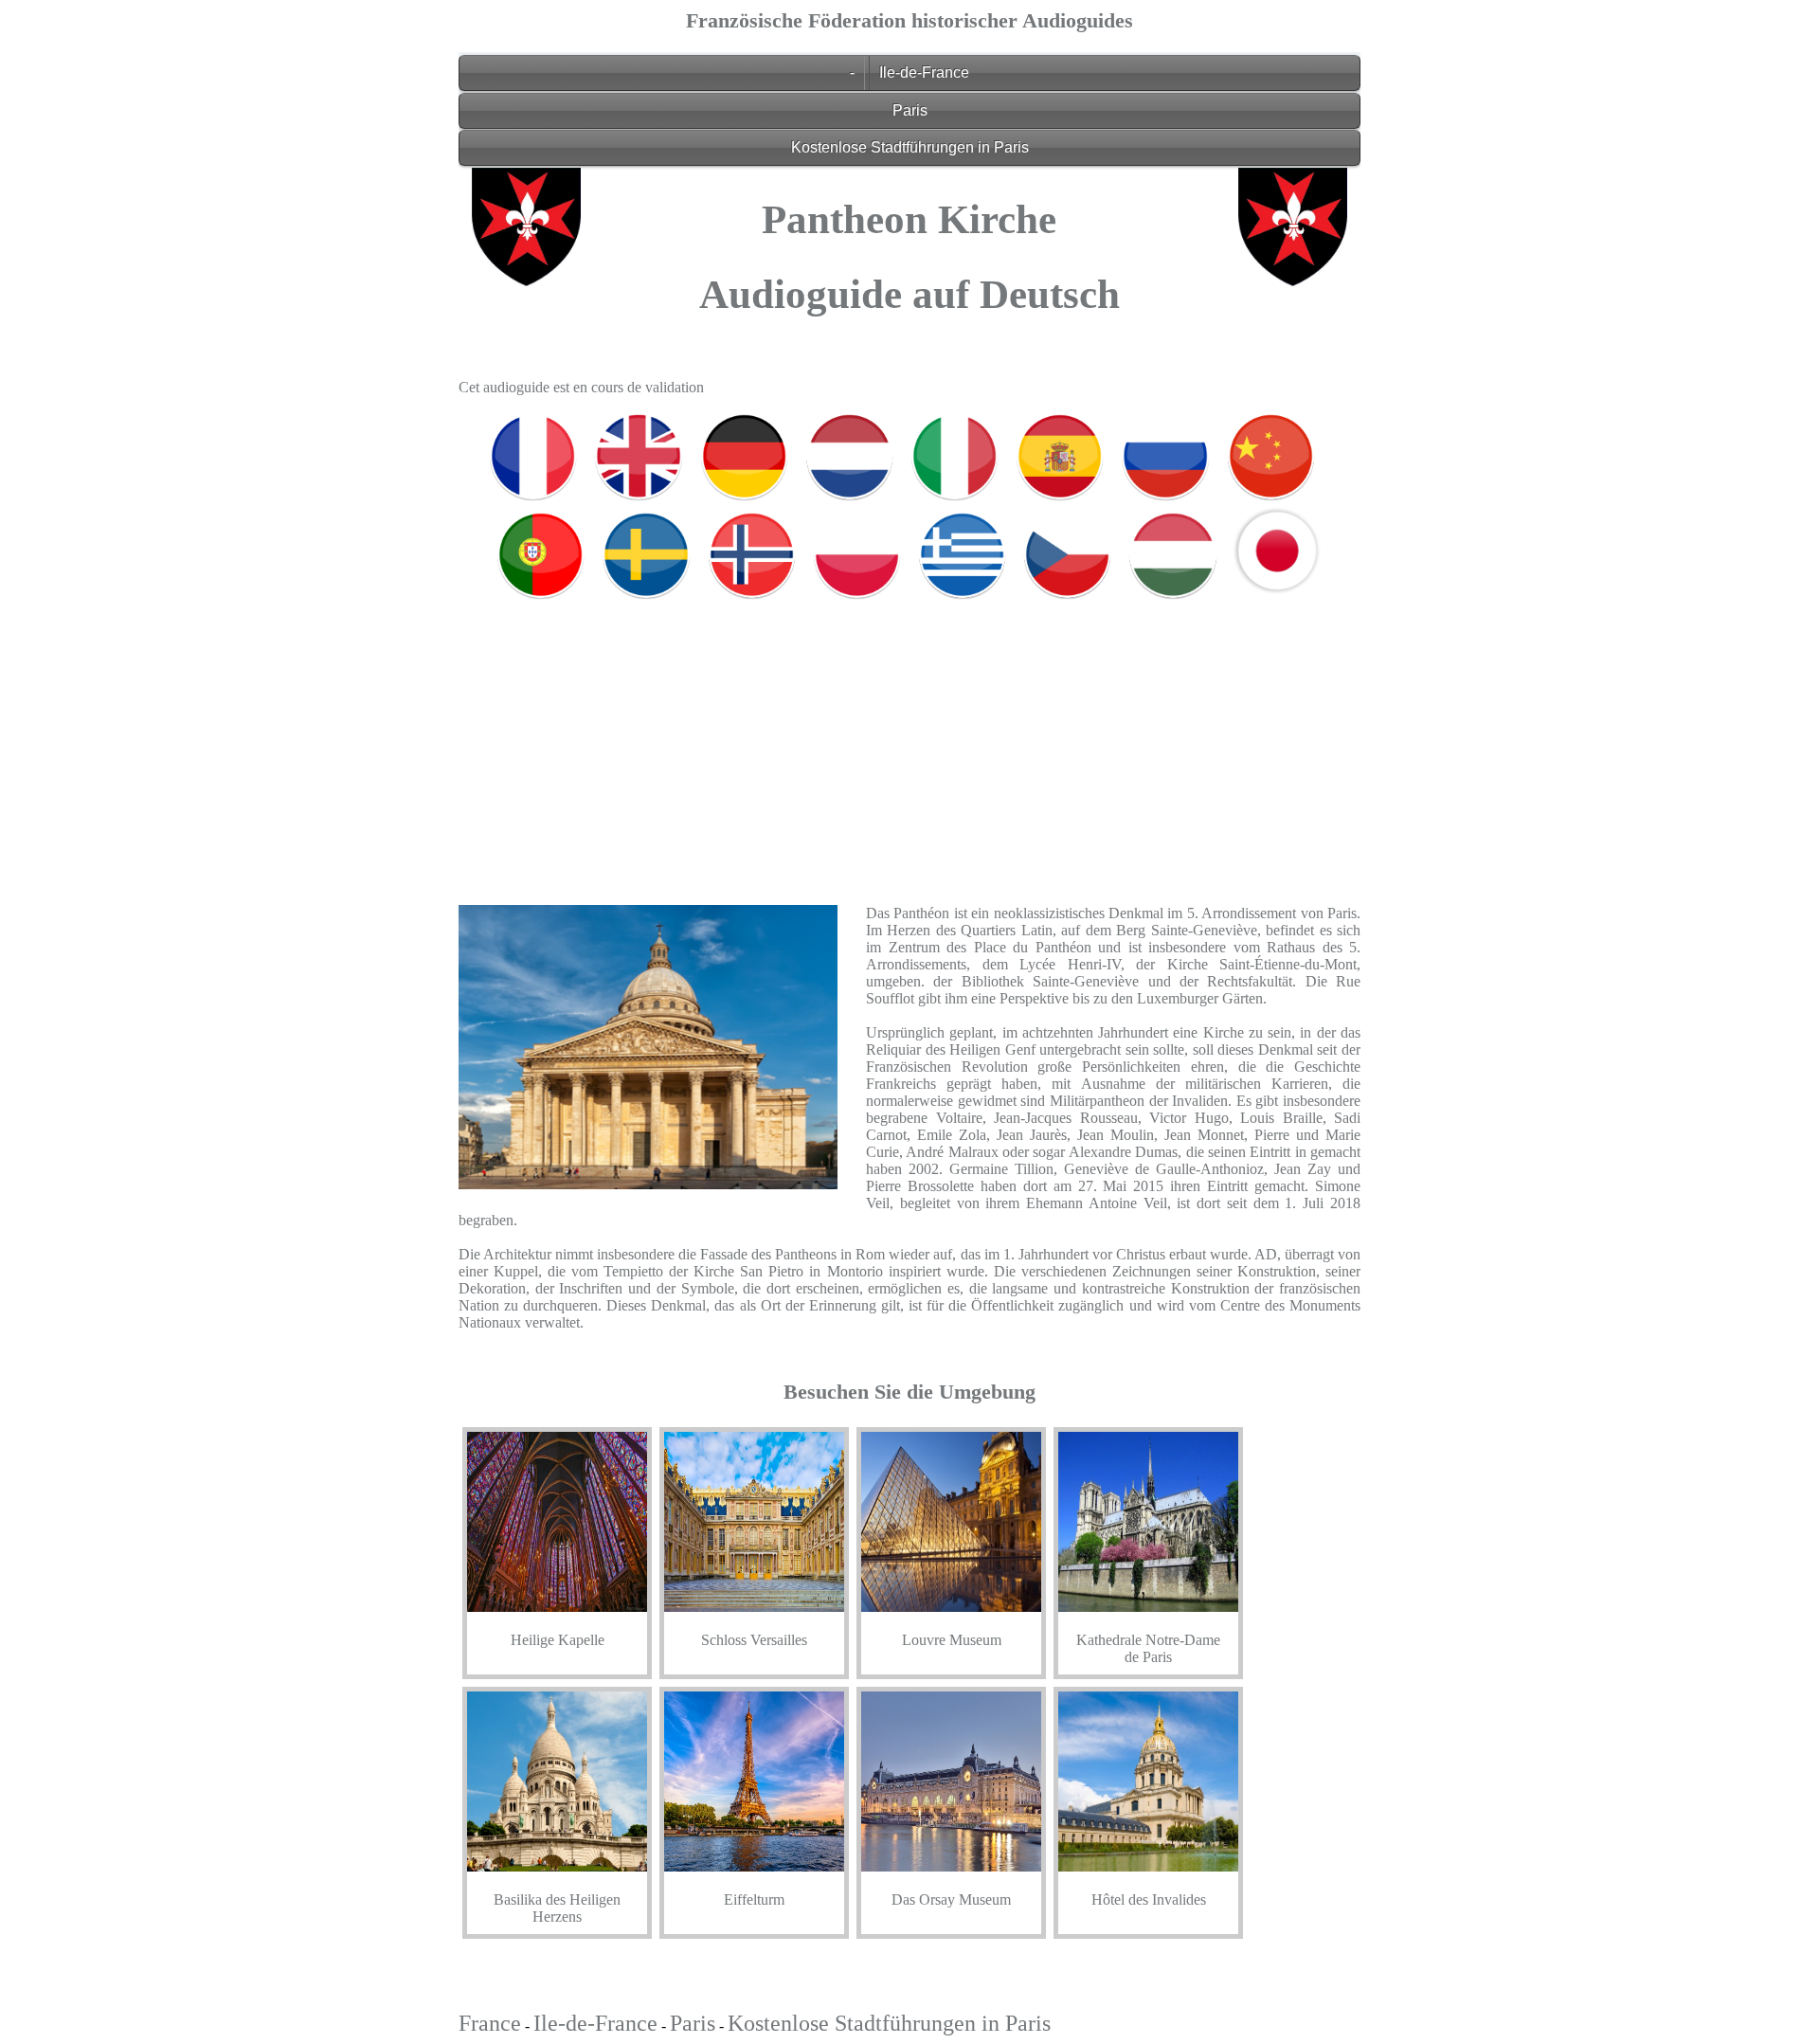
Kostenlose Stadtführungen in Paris (910, 147)
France (490, 2023)
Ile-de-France (924, 72)
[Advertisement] (909, 738)
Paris (910, 110)
